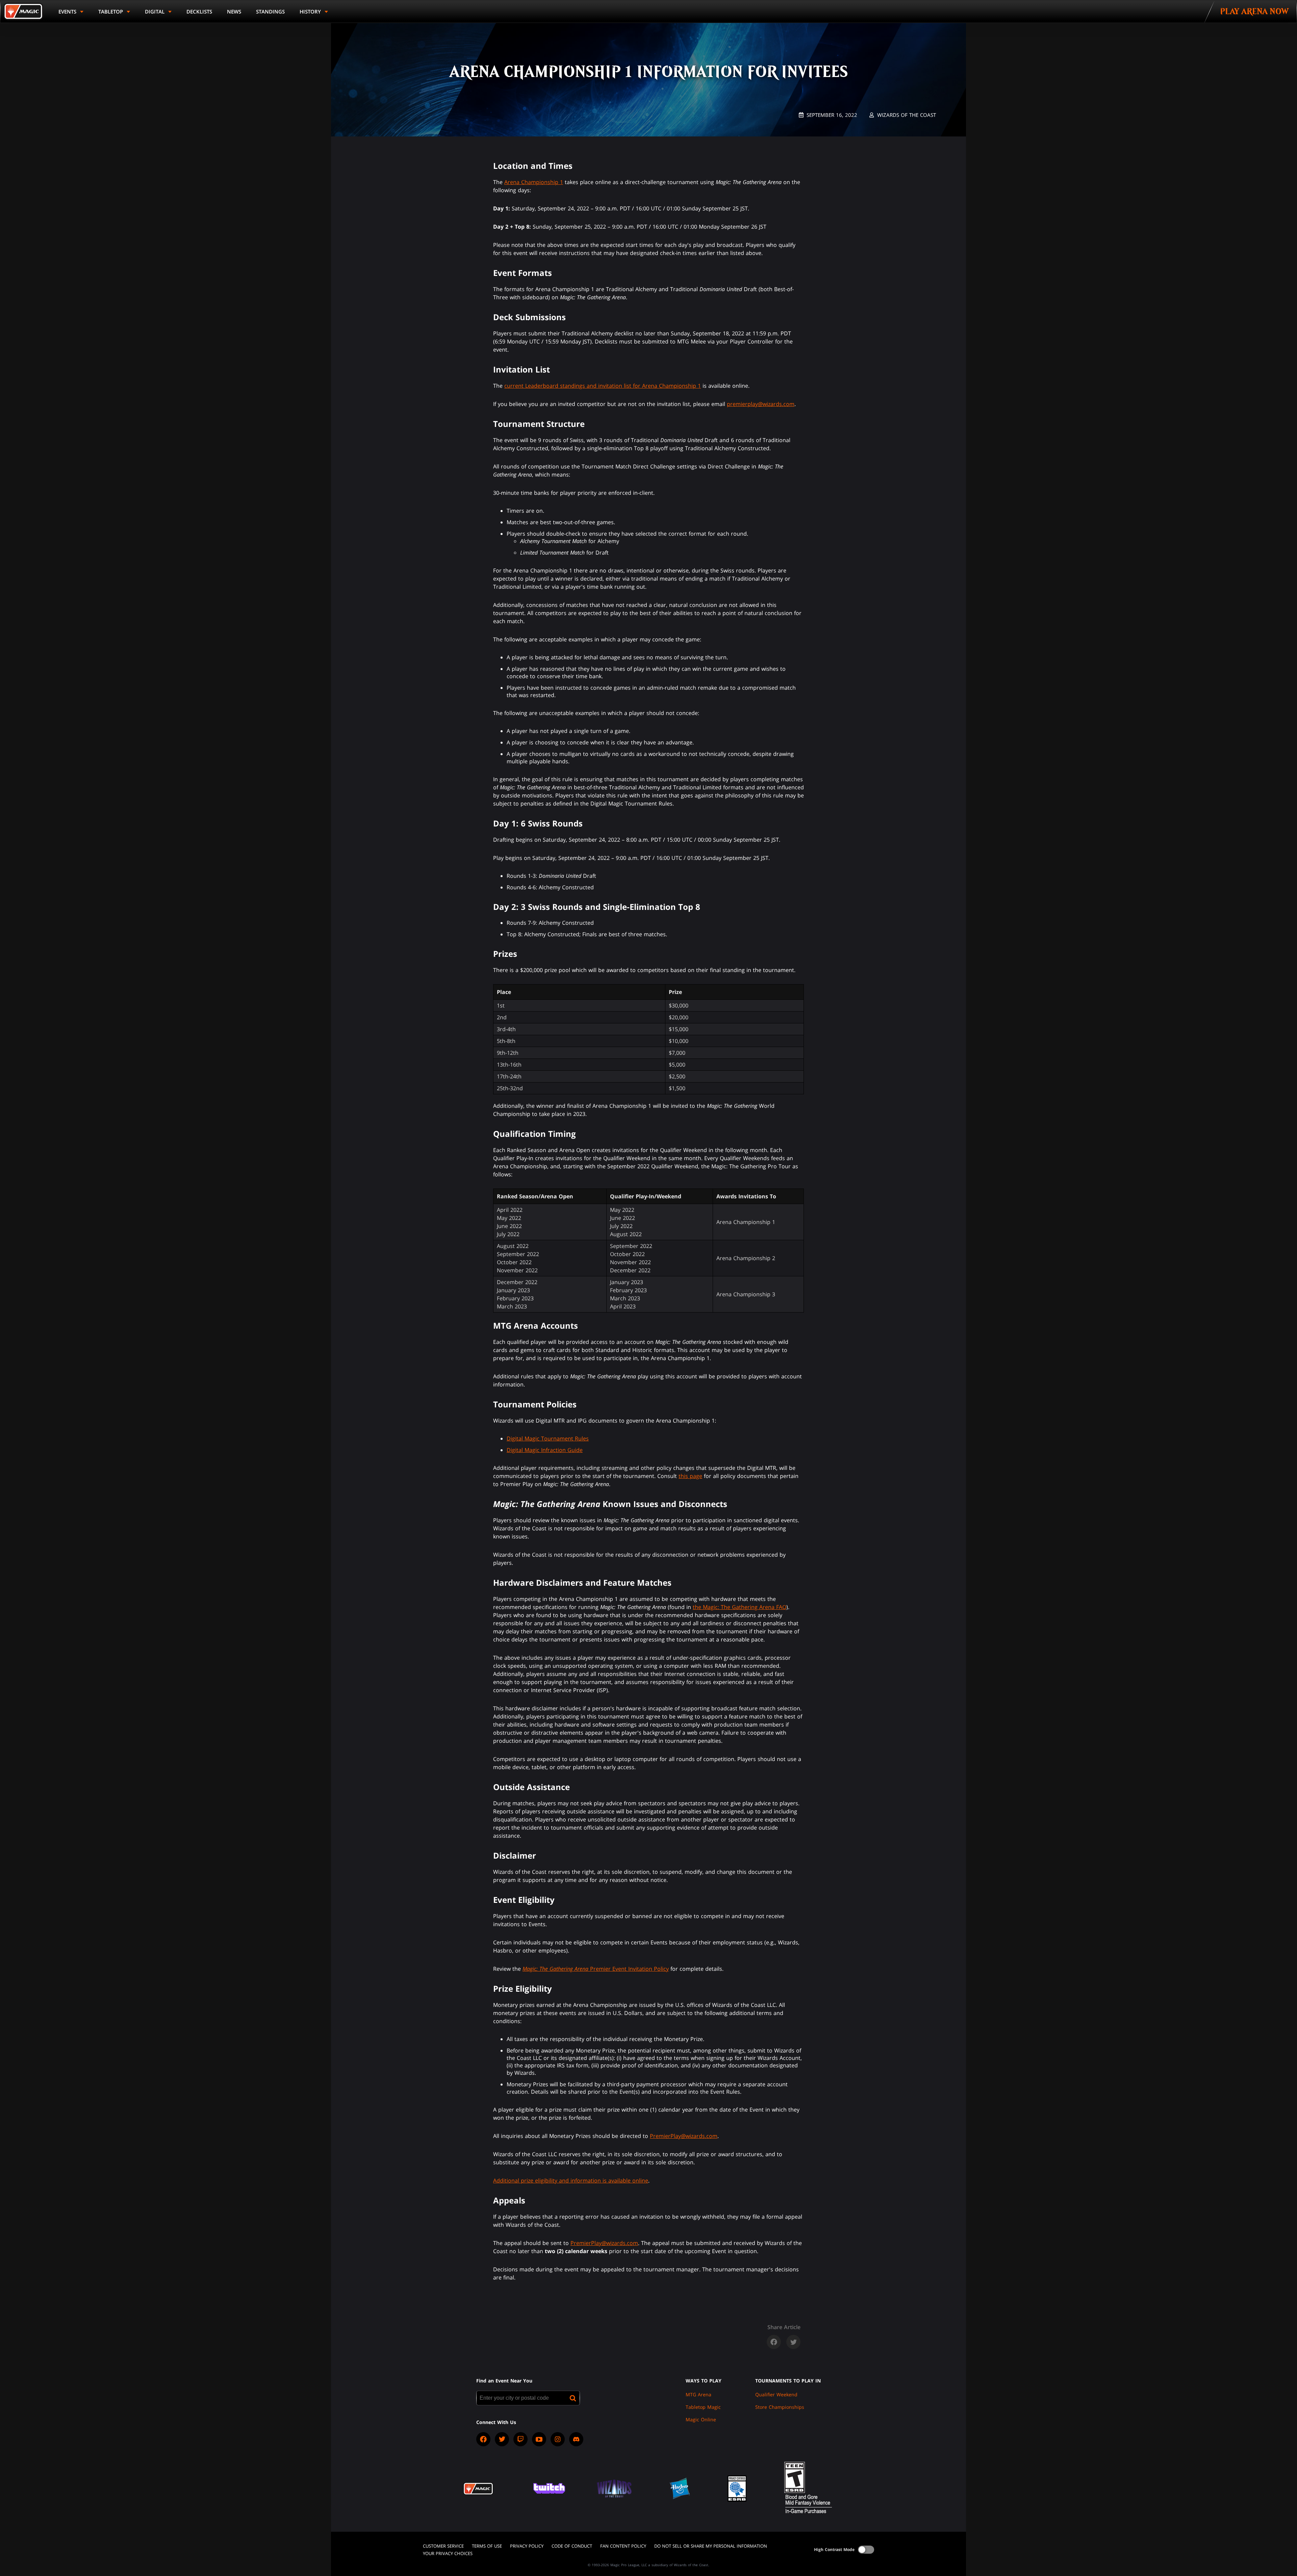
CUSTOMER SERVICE (443, 2546)
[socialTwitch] (520, 2439)
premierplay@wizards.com (761, 404)
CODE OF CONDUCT (572, 2546)
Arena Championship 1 (534, 182)
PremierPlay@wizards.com (684, 2136)
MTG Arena (698, 2394)
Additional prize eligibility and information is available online (571, 2180)
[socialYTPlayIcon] (539, 2439)
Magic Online (701, 2419)
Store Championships (780, 2407)
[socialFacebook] (483, 2439)
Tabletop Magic (703, 2407)
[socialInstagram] (558, 2439)
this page (690, 1476)
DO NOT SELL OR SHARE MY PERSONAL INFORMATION (711, 2546)
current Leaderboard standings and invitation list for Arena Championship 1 (603, 386)
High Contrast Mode (834, 2549)
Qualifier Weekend (776, 2394)
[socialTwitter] (502, 2439)
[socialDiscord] (576, 2439)
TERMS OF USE (487, 2546)
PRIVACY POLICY (527, 2546)
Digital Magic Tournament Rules (548, 1438)
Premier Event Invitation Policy (596, 1969)
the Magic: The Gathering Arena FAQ (740, 1607)
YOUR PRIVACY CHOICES (448, 2553)
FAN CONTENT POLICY (623, 2546)
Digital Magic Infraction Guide (545, 1450)
